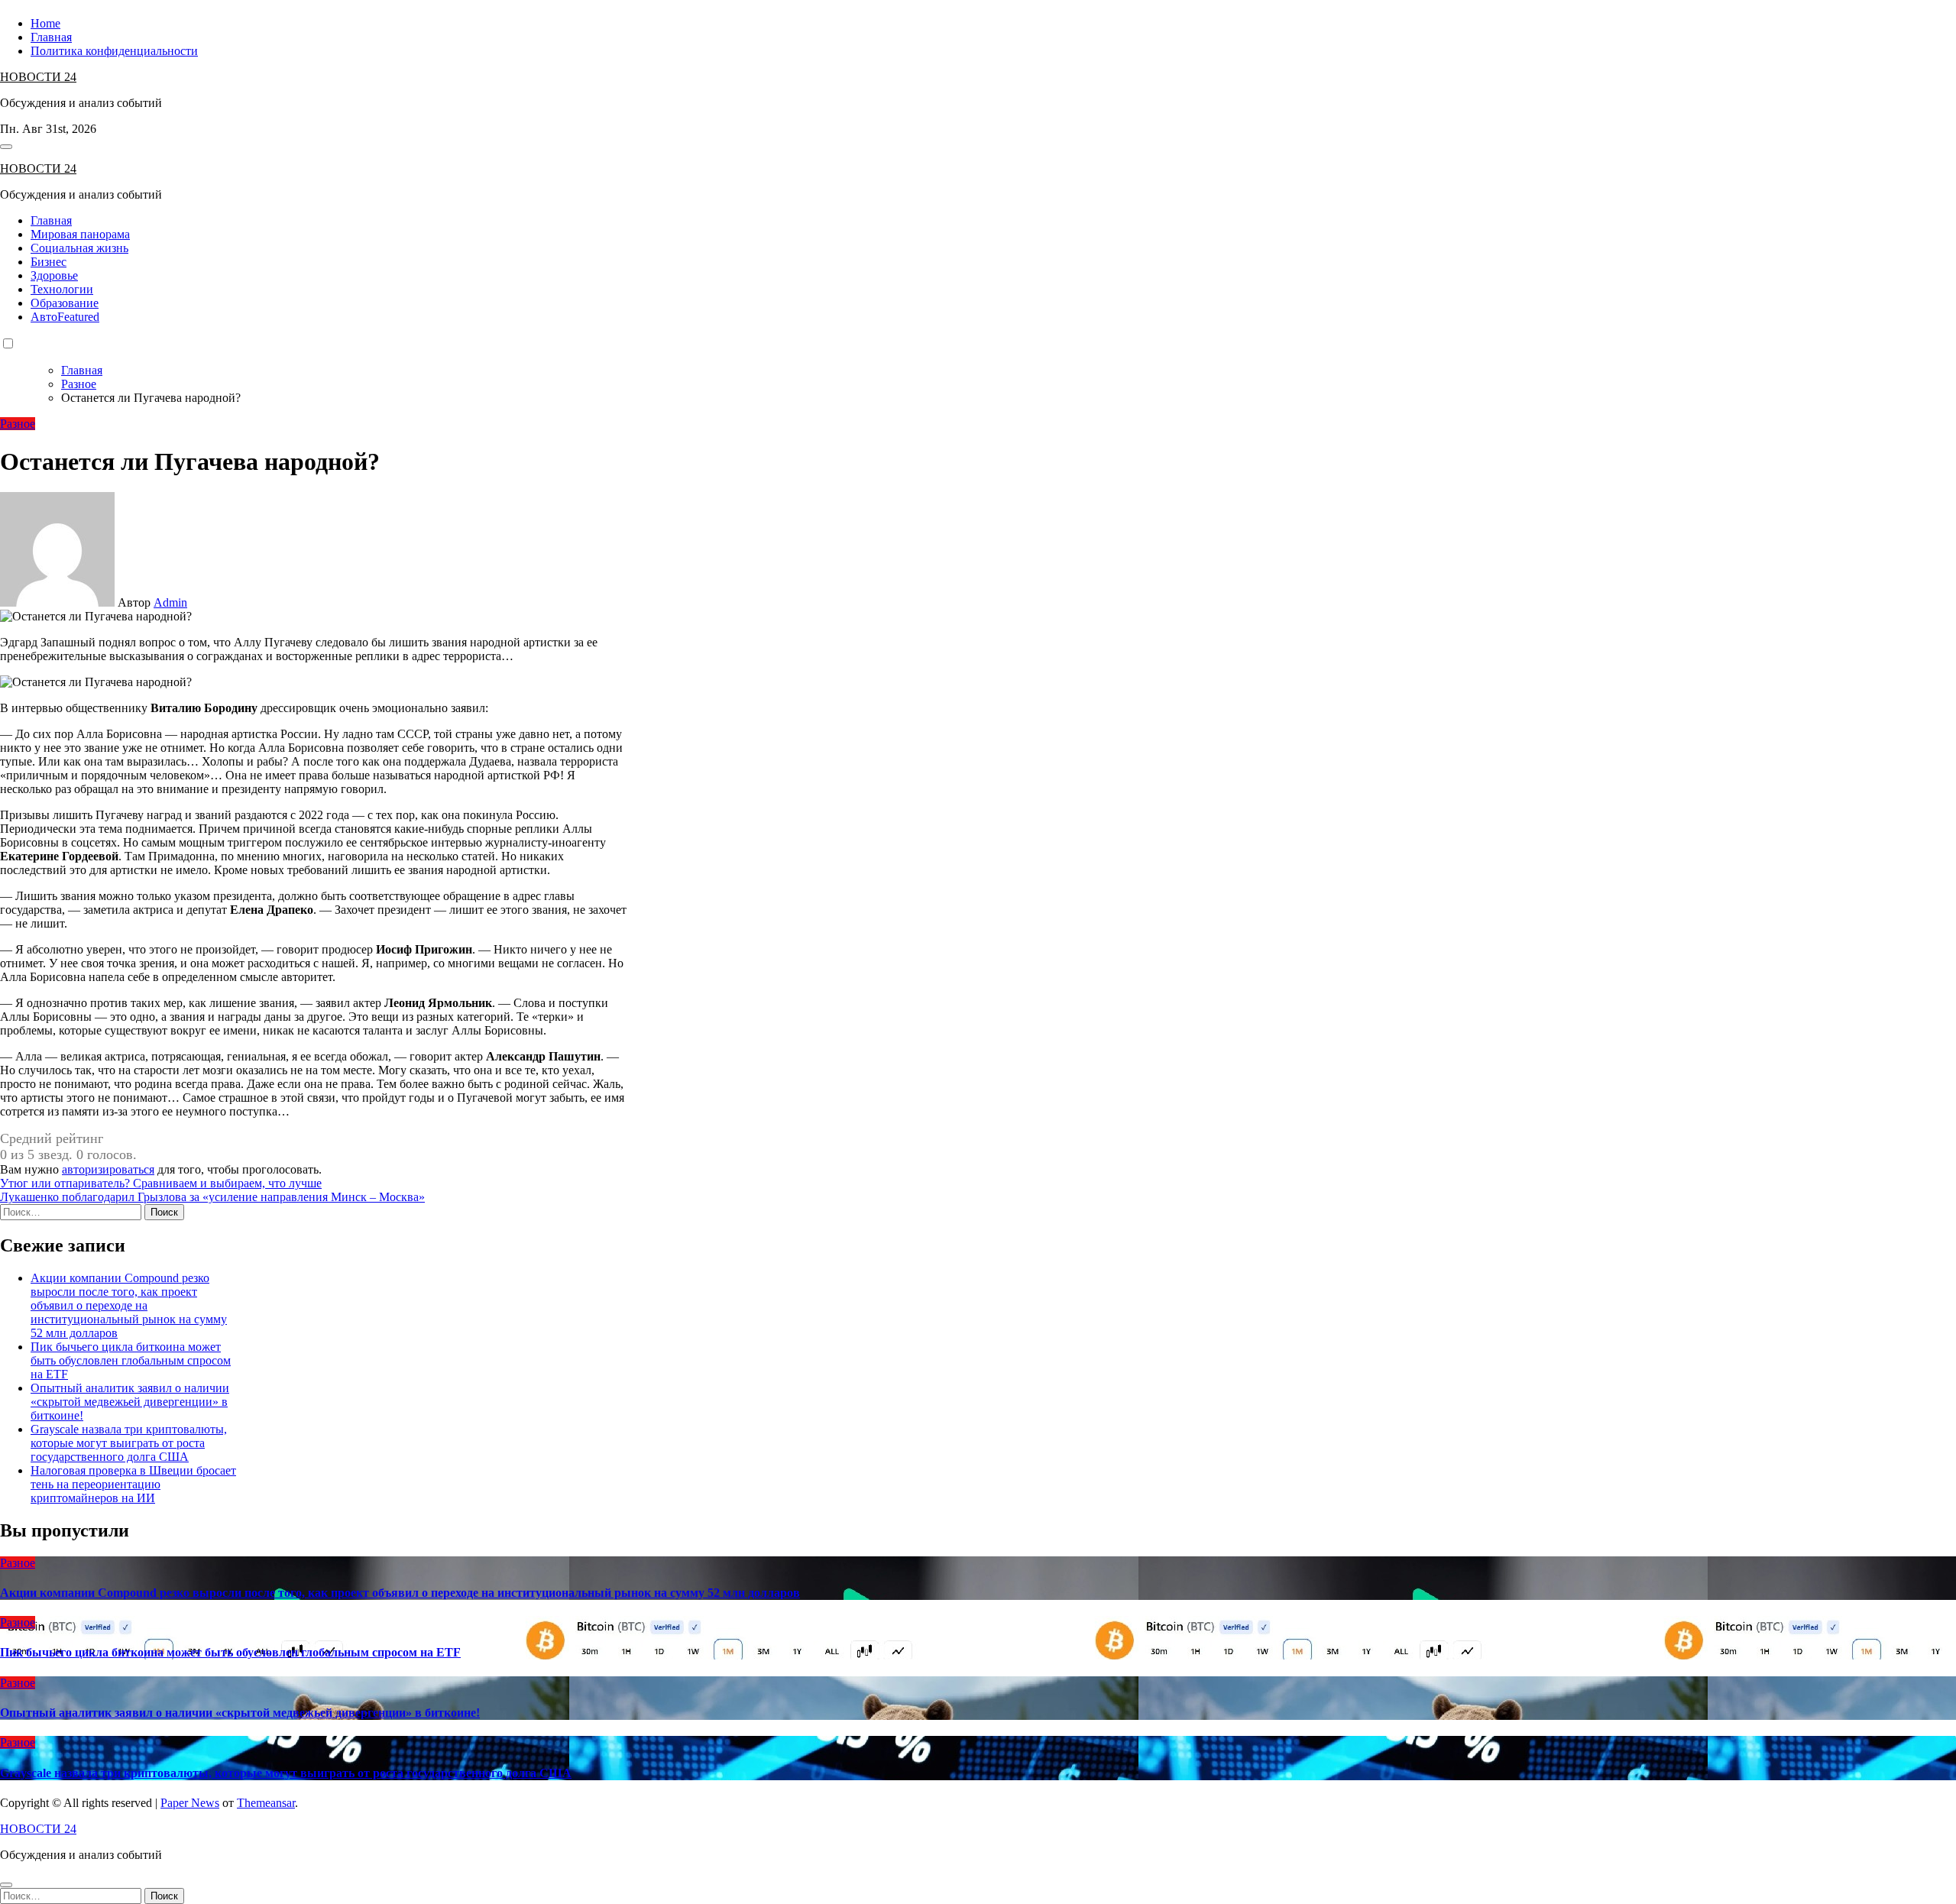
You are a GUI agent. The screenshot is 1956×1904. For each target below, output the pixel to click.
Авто (65, 317)
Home (45, 23)
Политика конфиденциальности (114, 51)
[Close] (6, 1885)
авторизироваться (108, 1169)
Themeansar (266, 1803)
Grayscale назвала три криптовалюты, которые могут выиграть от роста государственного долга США (129, 1443)
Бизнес (49, 262)
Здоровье (54, 275)
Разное (18, 424)
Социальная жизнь (79, 248)
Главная (51, 37)
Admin (170, 602)
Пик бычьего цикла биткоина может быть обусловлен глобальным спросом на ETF (131, 1360)
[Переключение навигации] (6, 147)
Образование (65, 303)
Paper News (190, 1803)
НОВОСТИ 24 (38, 77)
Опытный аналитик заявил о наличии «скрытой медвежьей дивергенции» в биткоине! (130, 1402)
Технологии (62, 289)
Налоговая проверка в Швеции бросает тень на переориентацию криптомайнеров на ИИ (133, 1484)
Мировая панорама (80, 234)
